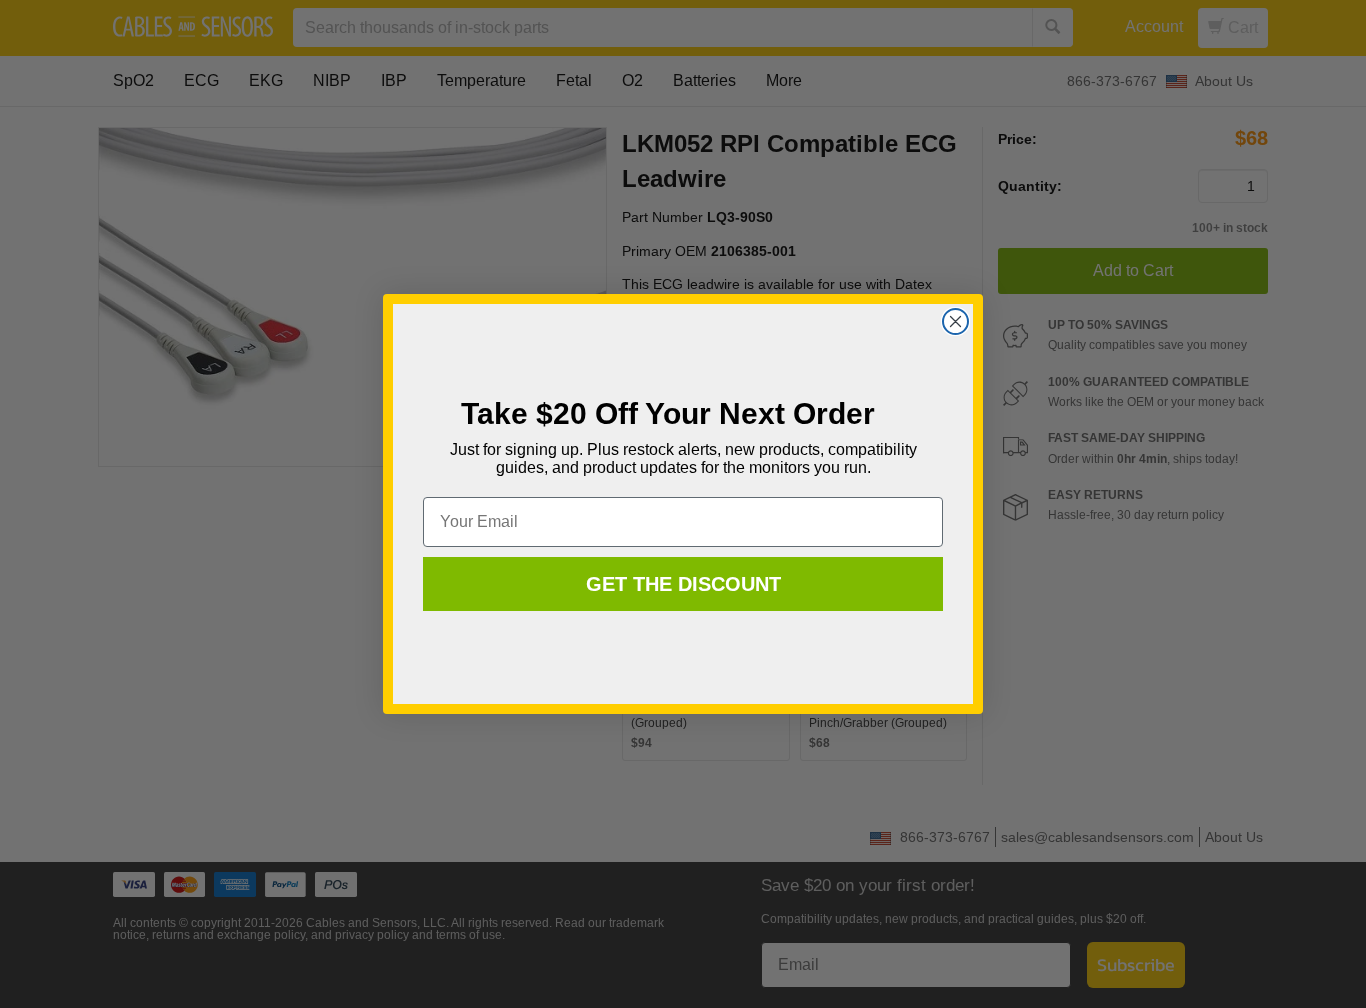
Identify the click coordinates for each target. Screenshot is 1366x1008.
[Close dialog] (955, 321)
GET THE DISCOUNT (683, 584)
